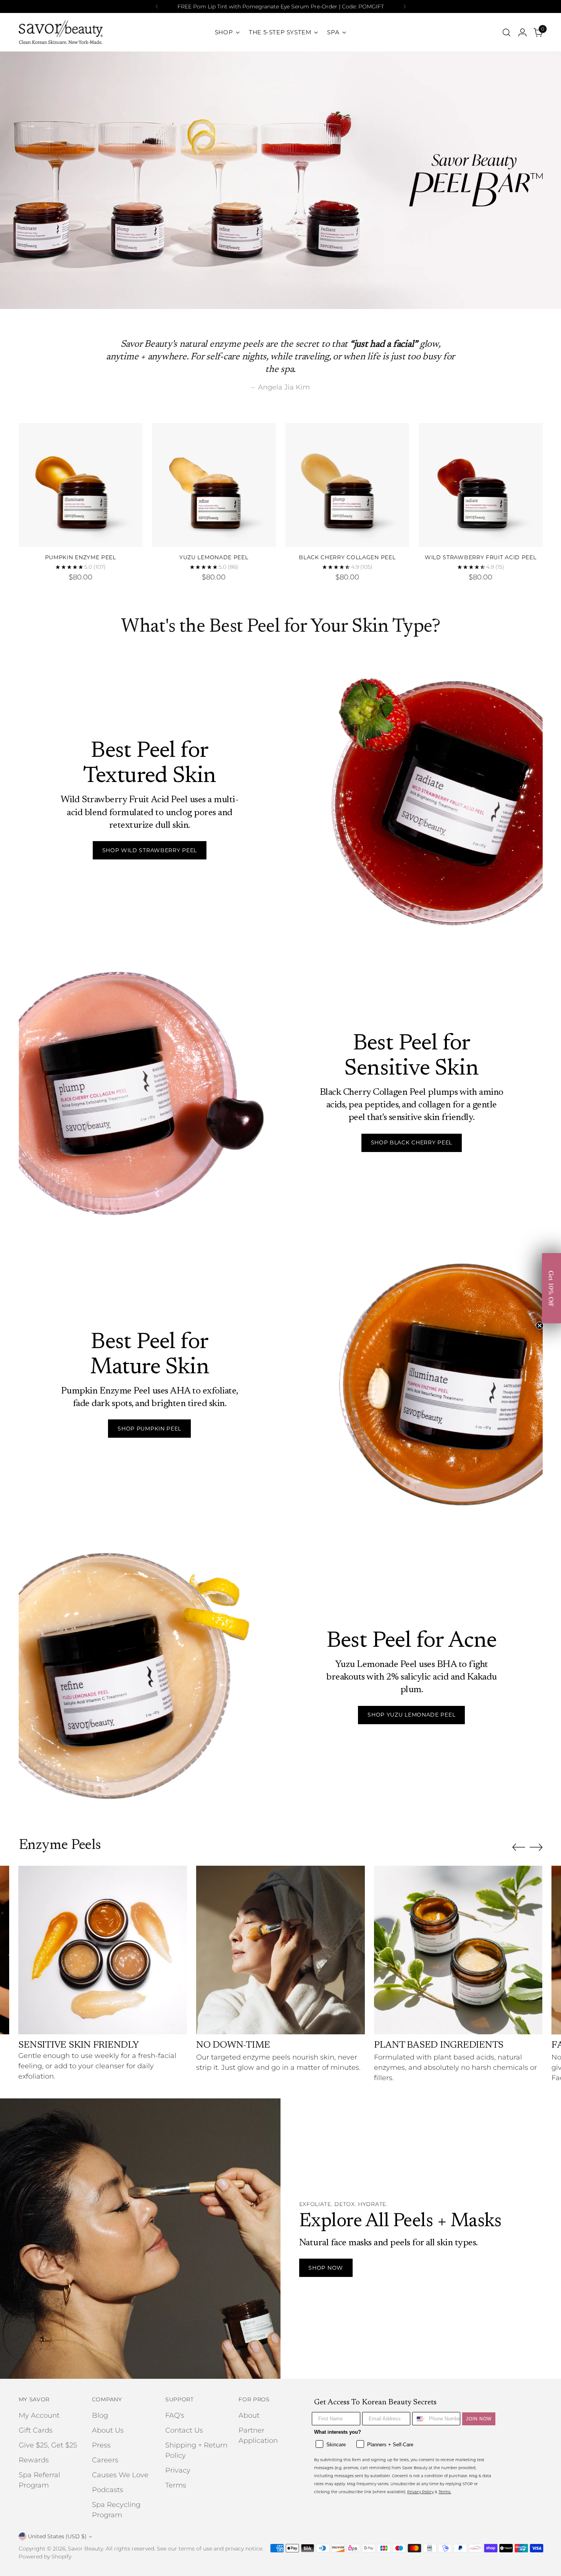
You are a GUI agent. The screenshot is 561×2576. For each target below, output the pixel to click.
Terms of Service (380, 1356)
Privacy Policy (347, 1356)
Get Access (355, 1326)
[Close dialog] (420, 1205)
